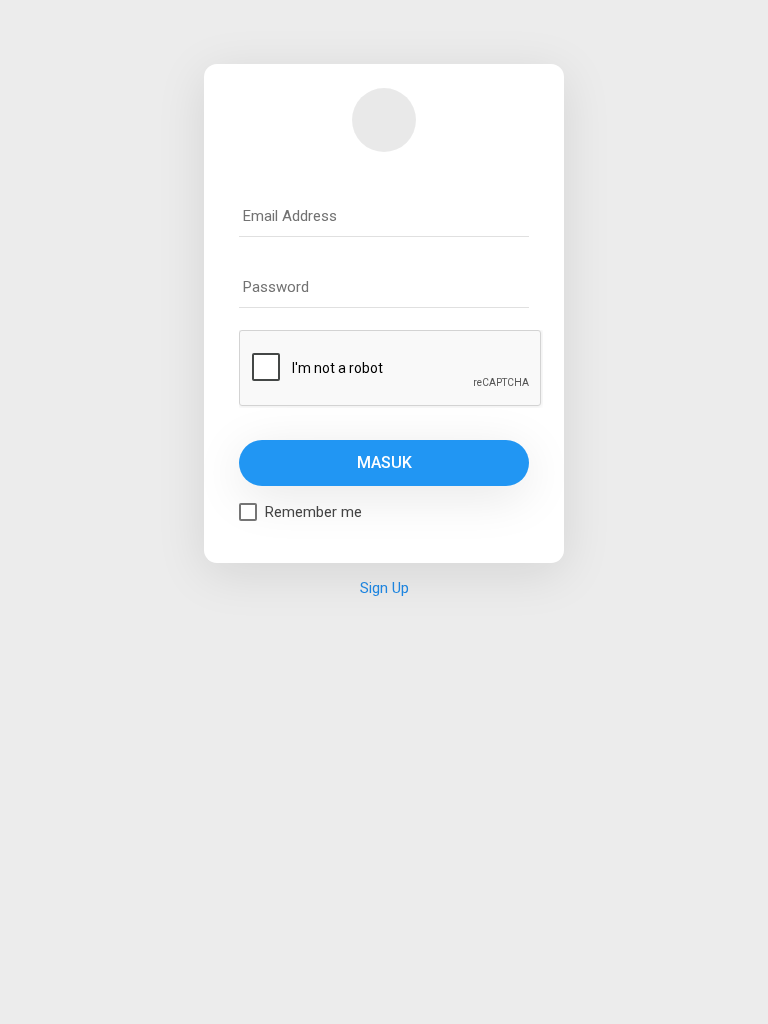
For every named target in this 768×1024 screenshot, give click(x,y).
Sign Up (384, 588)
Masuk (384, 462)
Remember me (313, 512)
